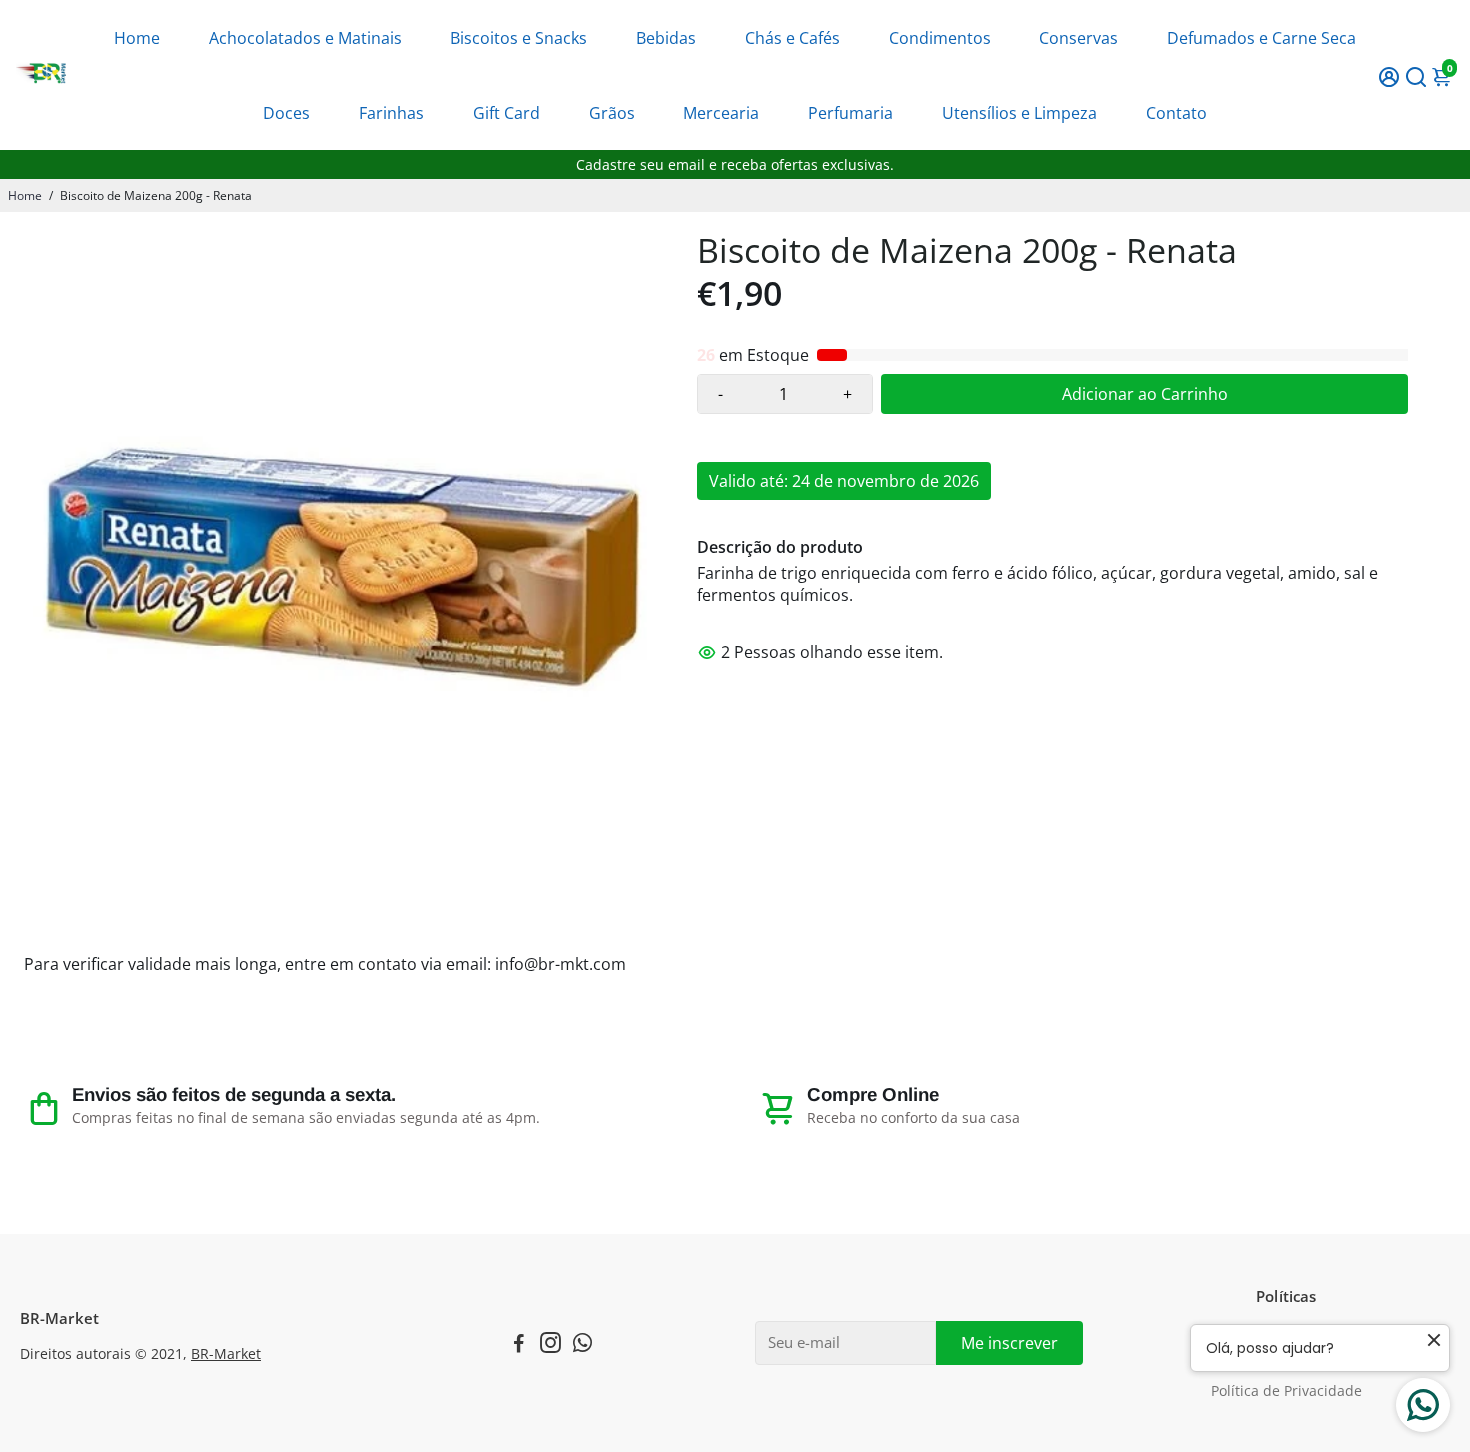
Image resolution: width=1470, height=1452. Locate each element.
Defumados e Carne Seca (1261, 38)
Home (137, 38)
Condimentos (940, 38)
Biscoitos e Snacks (518, 38)
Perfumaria (850, 113)
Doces (286, 113)
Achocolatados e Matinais (305, 38)
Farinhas (391, 113)
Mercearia (721, 113)
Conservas (1078, 38)
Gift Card (506, 113)
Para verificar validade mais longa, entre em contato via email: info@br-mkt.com (325, 964)
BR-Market (226, 1354)
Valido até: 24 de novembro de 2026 (844, 481)
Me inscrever (1009, 1343)
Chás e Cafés (792, 38)
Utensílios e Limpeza (1019, 113)
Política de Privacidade (1286, 1391)
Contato (1176, 113)
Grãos (612, 113)
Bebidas (666, 38)
